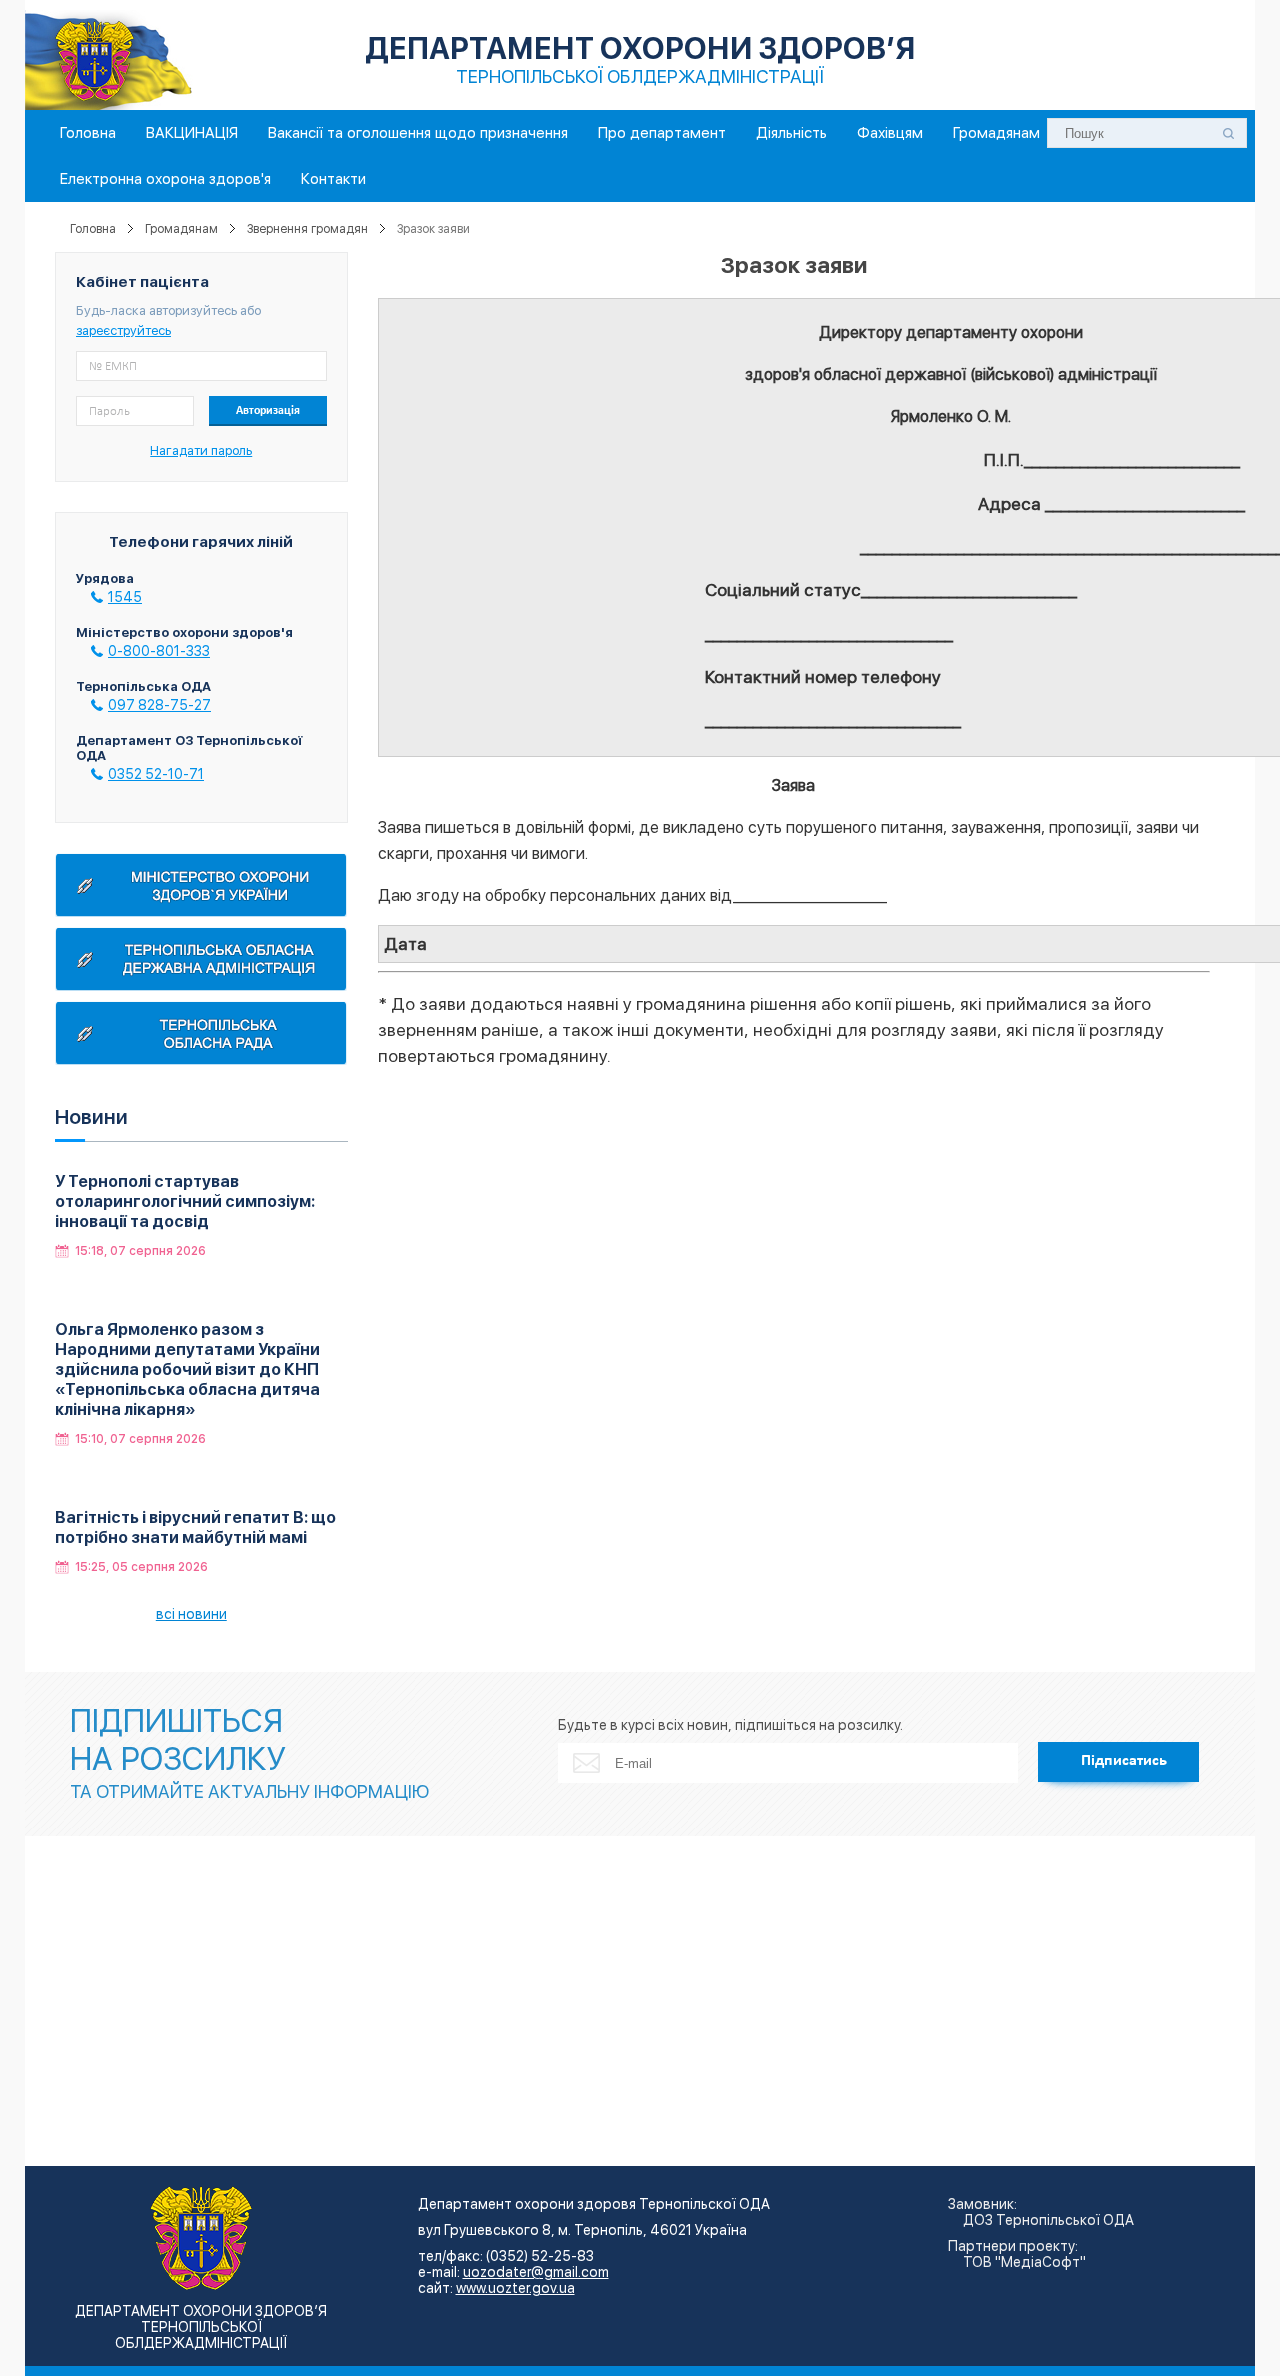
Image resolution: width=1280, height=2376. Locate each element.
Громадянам (996, 133)
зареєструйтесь (123, 330)
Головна (88, 133)
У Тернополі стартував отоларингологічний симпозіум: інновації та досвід (185, 1201)
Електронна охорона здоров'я (165, 179)
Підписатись (1124, 1761)
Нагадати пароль (201, 450)
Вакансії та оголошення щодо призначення (418, 133)
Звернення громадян (307, 229)
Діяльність (791, 133)
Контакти (333, 179)
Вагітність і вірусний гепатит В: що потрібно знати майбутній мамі (195, 1527)
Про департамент (662, 133)
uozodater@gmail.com (536, 2272)
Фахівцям (890, 133)
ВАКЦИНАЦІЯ (192, 133)
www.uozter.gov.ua (515, 2288)
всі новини (191, 1614)
